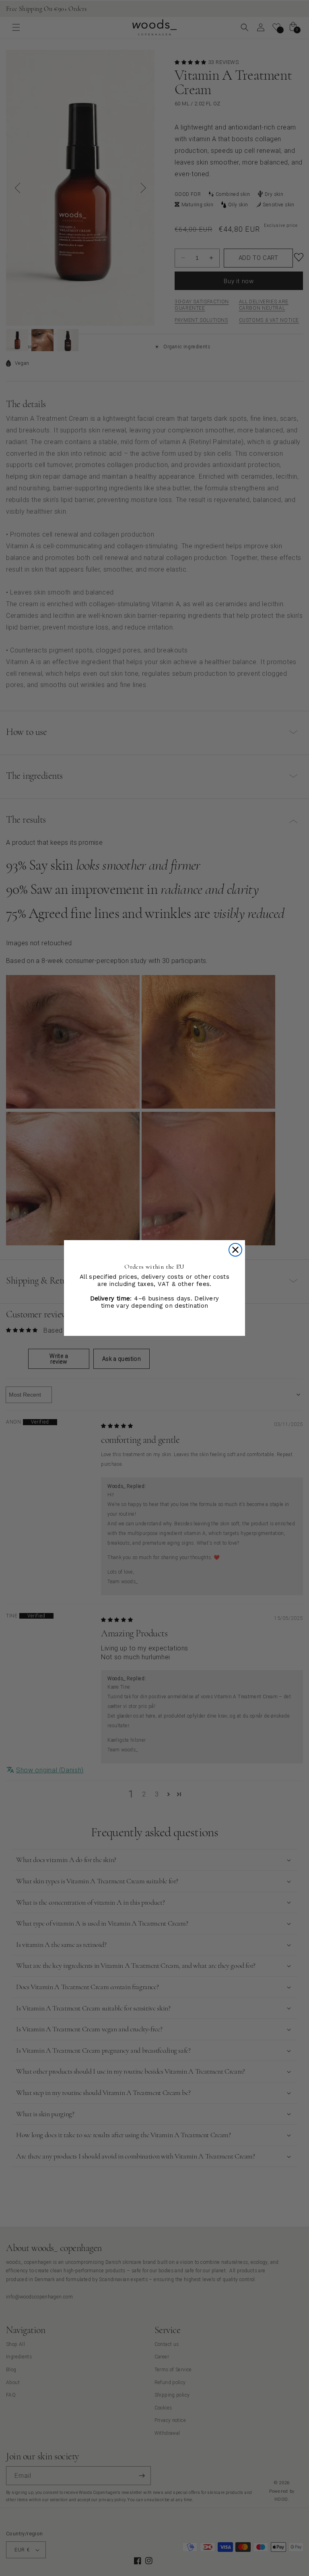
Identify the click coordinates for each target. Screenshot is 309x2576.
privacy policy (62, 2541)
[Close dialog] (235, 1250)
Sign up (99, 2509)
